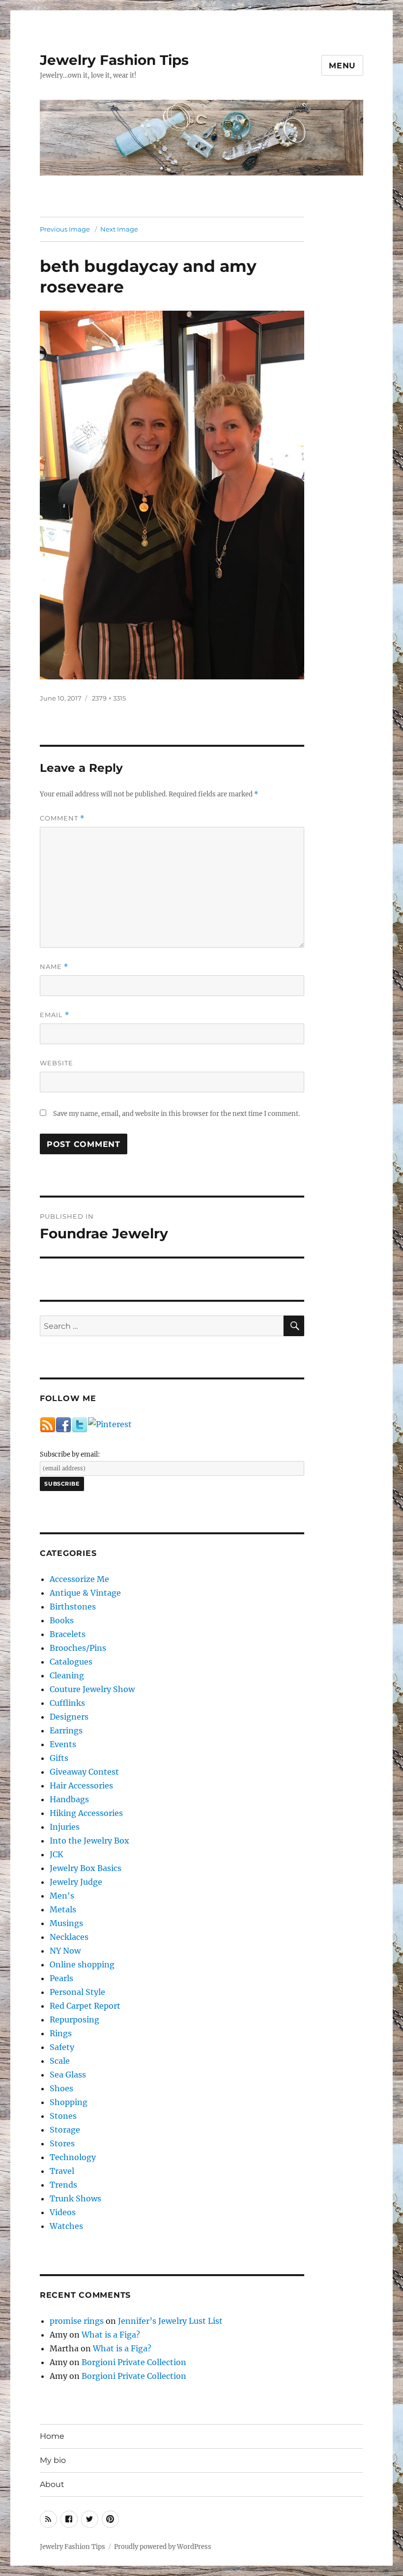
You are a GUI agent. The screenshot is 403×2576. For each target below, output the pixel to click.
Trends (63, 2185)
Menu (342, 66)
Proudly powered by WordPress (163, 2547)
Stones (63, 2116)
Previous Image (65, 229)
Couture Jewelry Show (92, 1689)
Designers (69, 1717)
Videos (63, 2212)
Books (62, 1620)
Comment (62, 818)
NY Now (65, 1951)
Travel (62, 2171)
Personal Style (77, 1992)
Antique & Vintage (85, 1593)
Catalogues (71, 1662)
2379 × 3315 (109, 698)
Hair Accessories (81, 1786)
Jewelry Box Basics (86, 1868)
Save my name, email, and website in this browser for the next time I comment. (176, 1114)
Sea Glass (68, 2075)
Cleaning (67, 1675)
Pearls (61, 1978)
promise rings (77, 2321)
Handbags (69, 1799)
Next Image (119, 229)
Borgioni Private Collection (134, 2362)
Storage (65, 2130)
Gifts (59, 1758)
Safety (62, 2047)
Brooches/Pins (78, 1648)
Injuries (65, 1827)
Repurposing (74, 2020)
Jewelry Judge (76, 1882)
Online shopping (82, 1964)
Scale (60, 2061)
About (52, 2484)
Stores (62, 2143)
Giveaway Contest (84, 1772)
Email (55, 1015)
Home (52, 2436)
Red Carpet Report (85, 2006)
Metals (63, 1909)
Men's (62, 1896)
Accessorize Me (79, 1579)
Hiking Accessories (86, 1813)
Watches (66, 2226)
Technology (73, 2157)
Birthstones (73, 1607)
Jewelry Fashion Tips (114, 60)
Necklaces (69, 1937)
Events (63, 1744)
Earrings (66, 1730)
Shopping (69, 2102)
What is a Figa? (111, 2335)
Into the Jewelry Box (89, 1841)
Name (54, 967)
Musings (66, 1923)
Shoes (61, 2088)
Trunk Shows (75, 2198)
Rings (61, 2033)
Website (57, 1063)
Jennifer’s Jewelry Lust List (170, 2321)
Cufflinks (67, 1703)
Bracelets (68, 1634)
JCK (57, 1854)
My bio (53, 2460)
